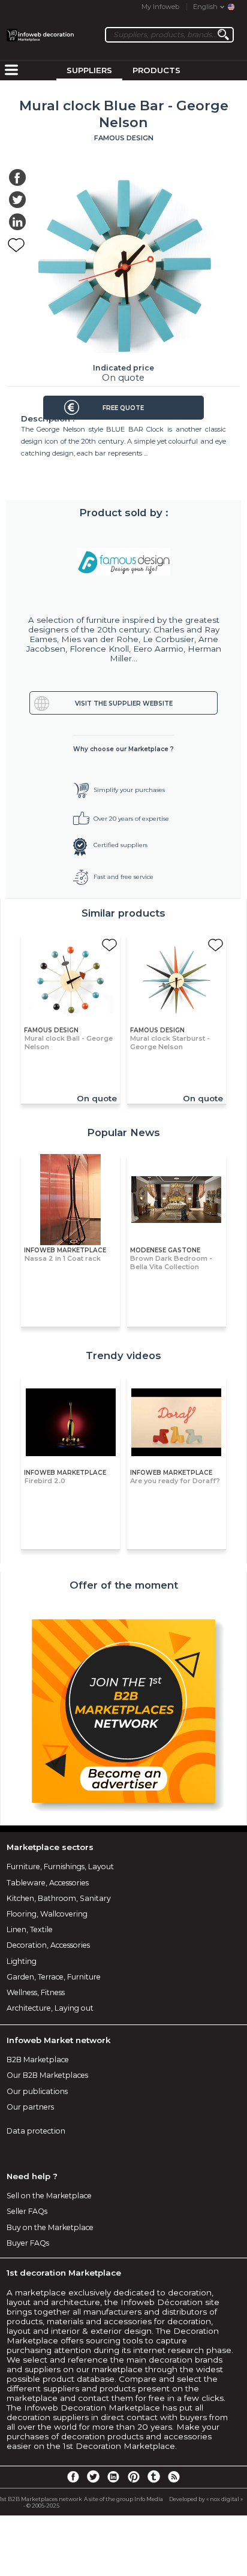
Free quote (123, 408)
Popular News (123, 1132)
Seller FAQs (27, 2211)
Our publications (37, 2091)
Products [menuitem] (156, 70)
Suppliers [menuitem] (89, 70)
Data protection (36, 2131)
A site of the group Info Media (123, 2499)
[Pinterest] (134, 2476)
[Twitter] (93, 2476)
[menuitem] (11, 71)
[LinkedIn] (113, 2476)
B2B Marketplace (38, 2060)
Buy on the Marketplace (50, 2227)
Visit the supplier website (124, 703)
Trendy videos (123, 1355)
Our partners (30, 2107)
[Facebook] (73, 2476)
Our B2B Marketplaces (47, 2075)
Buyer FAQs (28, 2243)
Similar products (123, 913)
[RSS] (174, 2476)
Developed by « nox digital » (206, 2499)
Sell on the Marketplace (49, 2196)
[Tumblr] (153, 2476)
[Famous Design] (124, 562)
